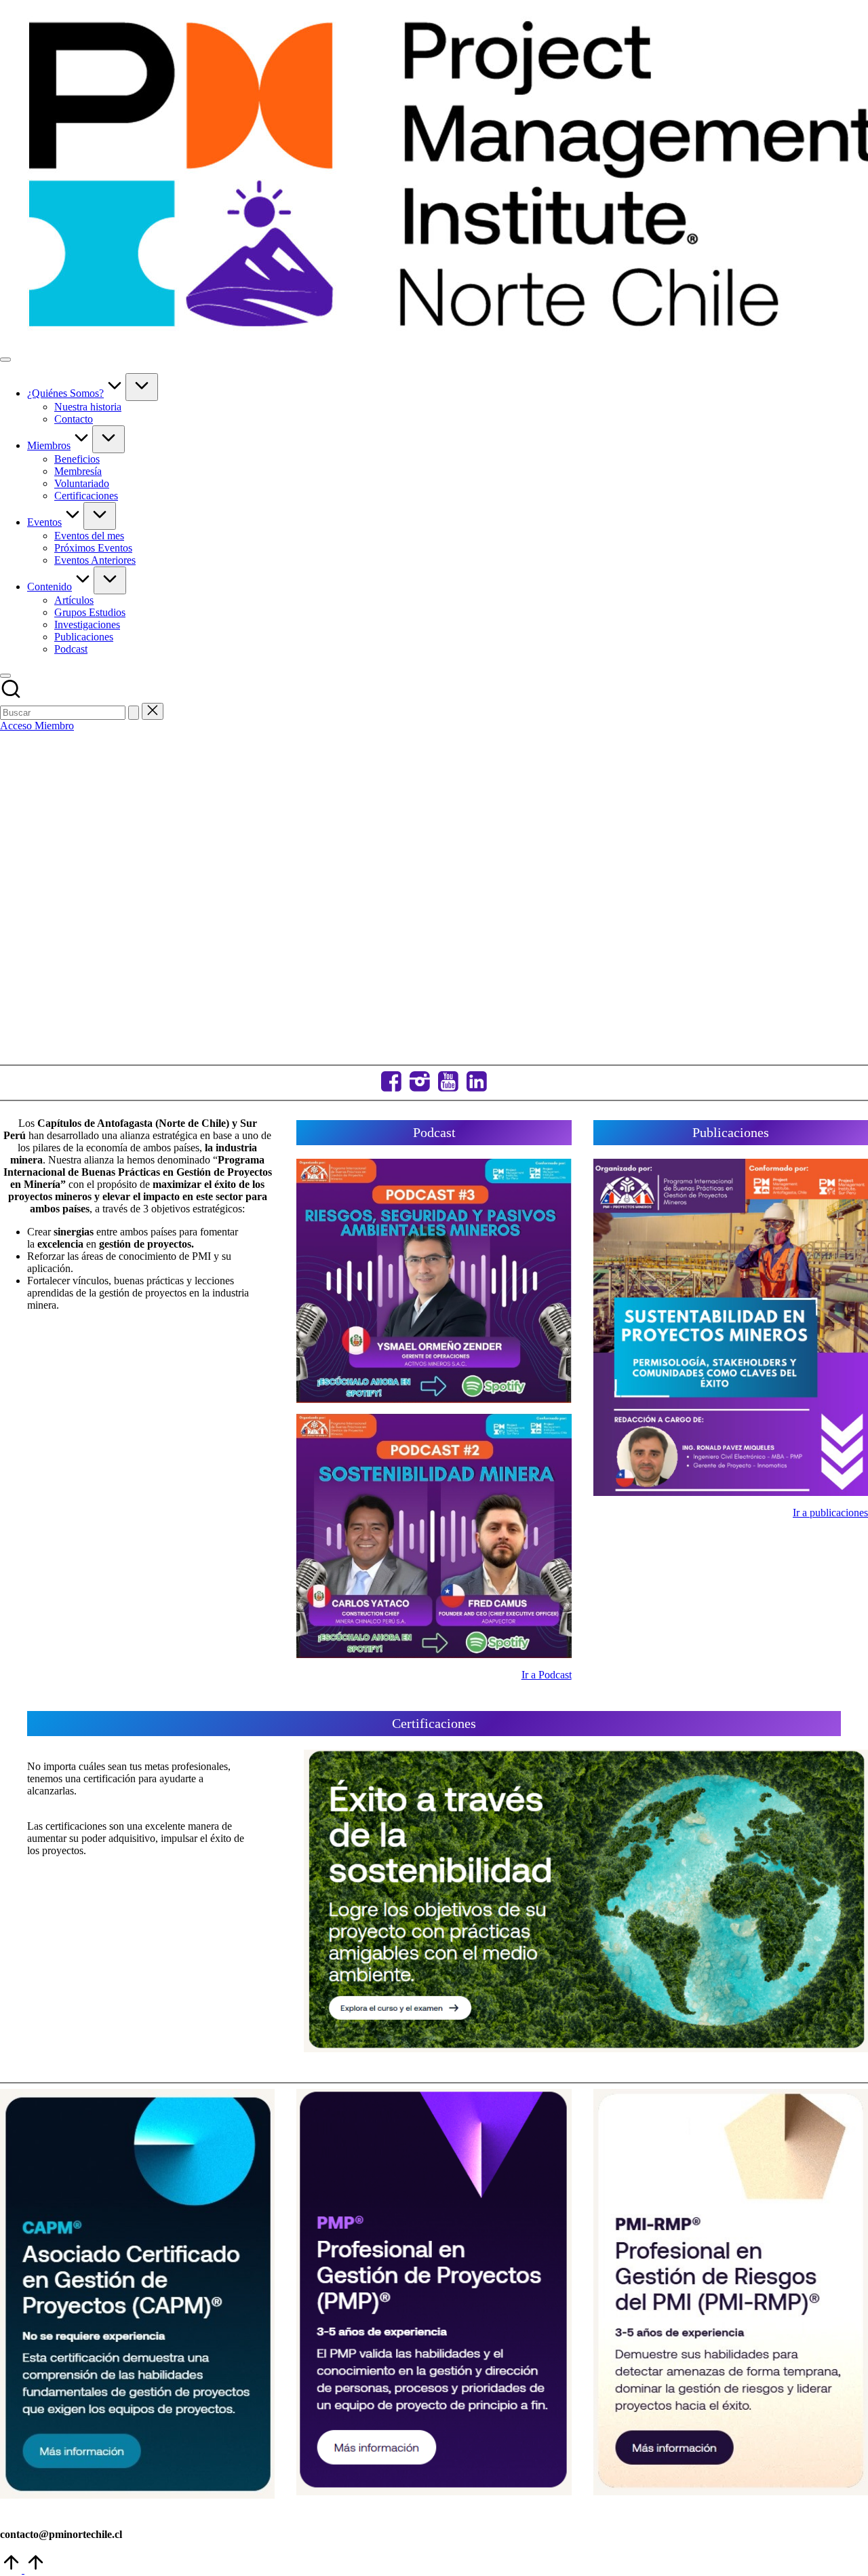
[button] (134, 713)
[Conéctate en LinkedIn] (477, 1083)
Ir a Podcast (547, 1675)
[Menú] (5, 360)
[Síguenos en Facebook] (391, 1083)
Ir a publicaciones (830, 1513)
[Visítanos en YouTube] (448, 1083)
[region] (434, 896)
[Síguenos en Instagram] (420, 1083)
